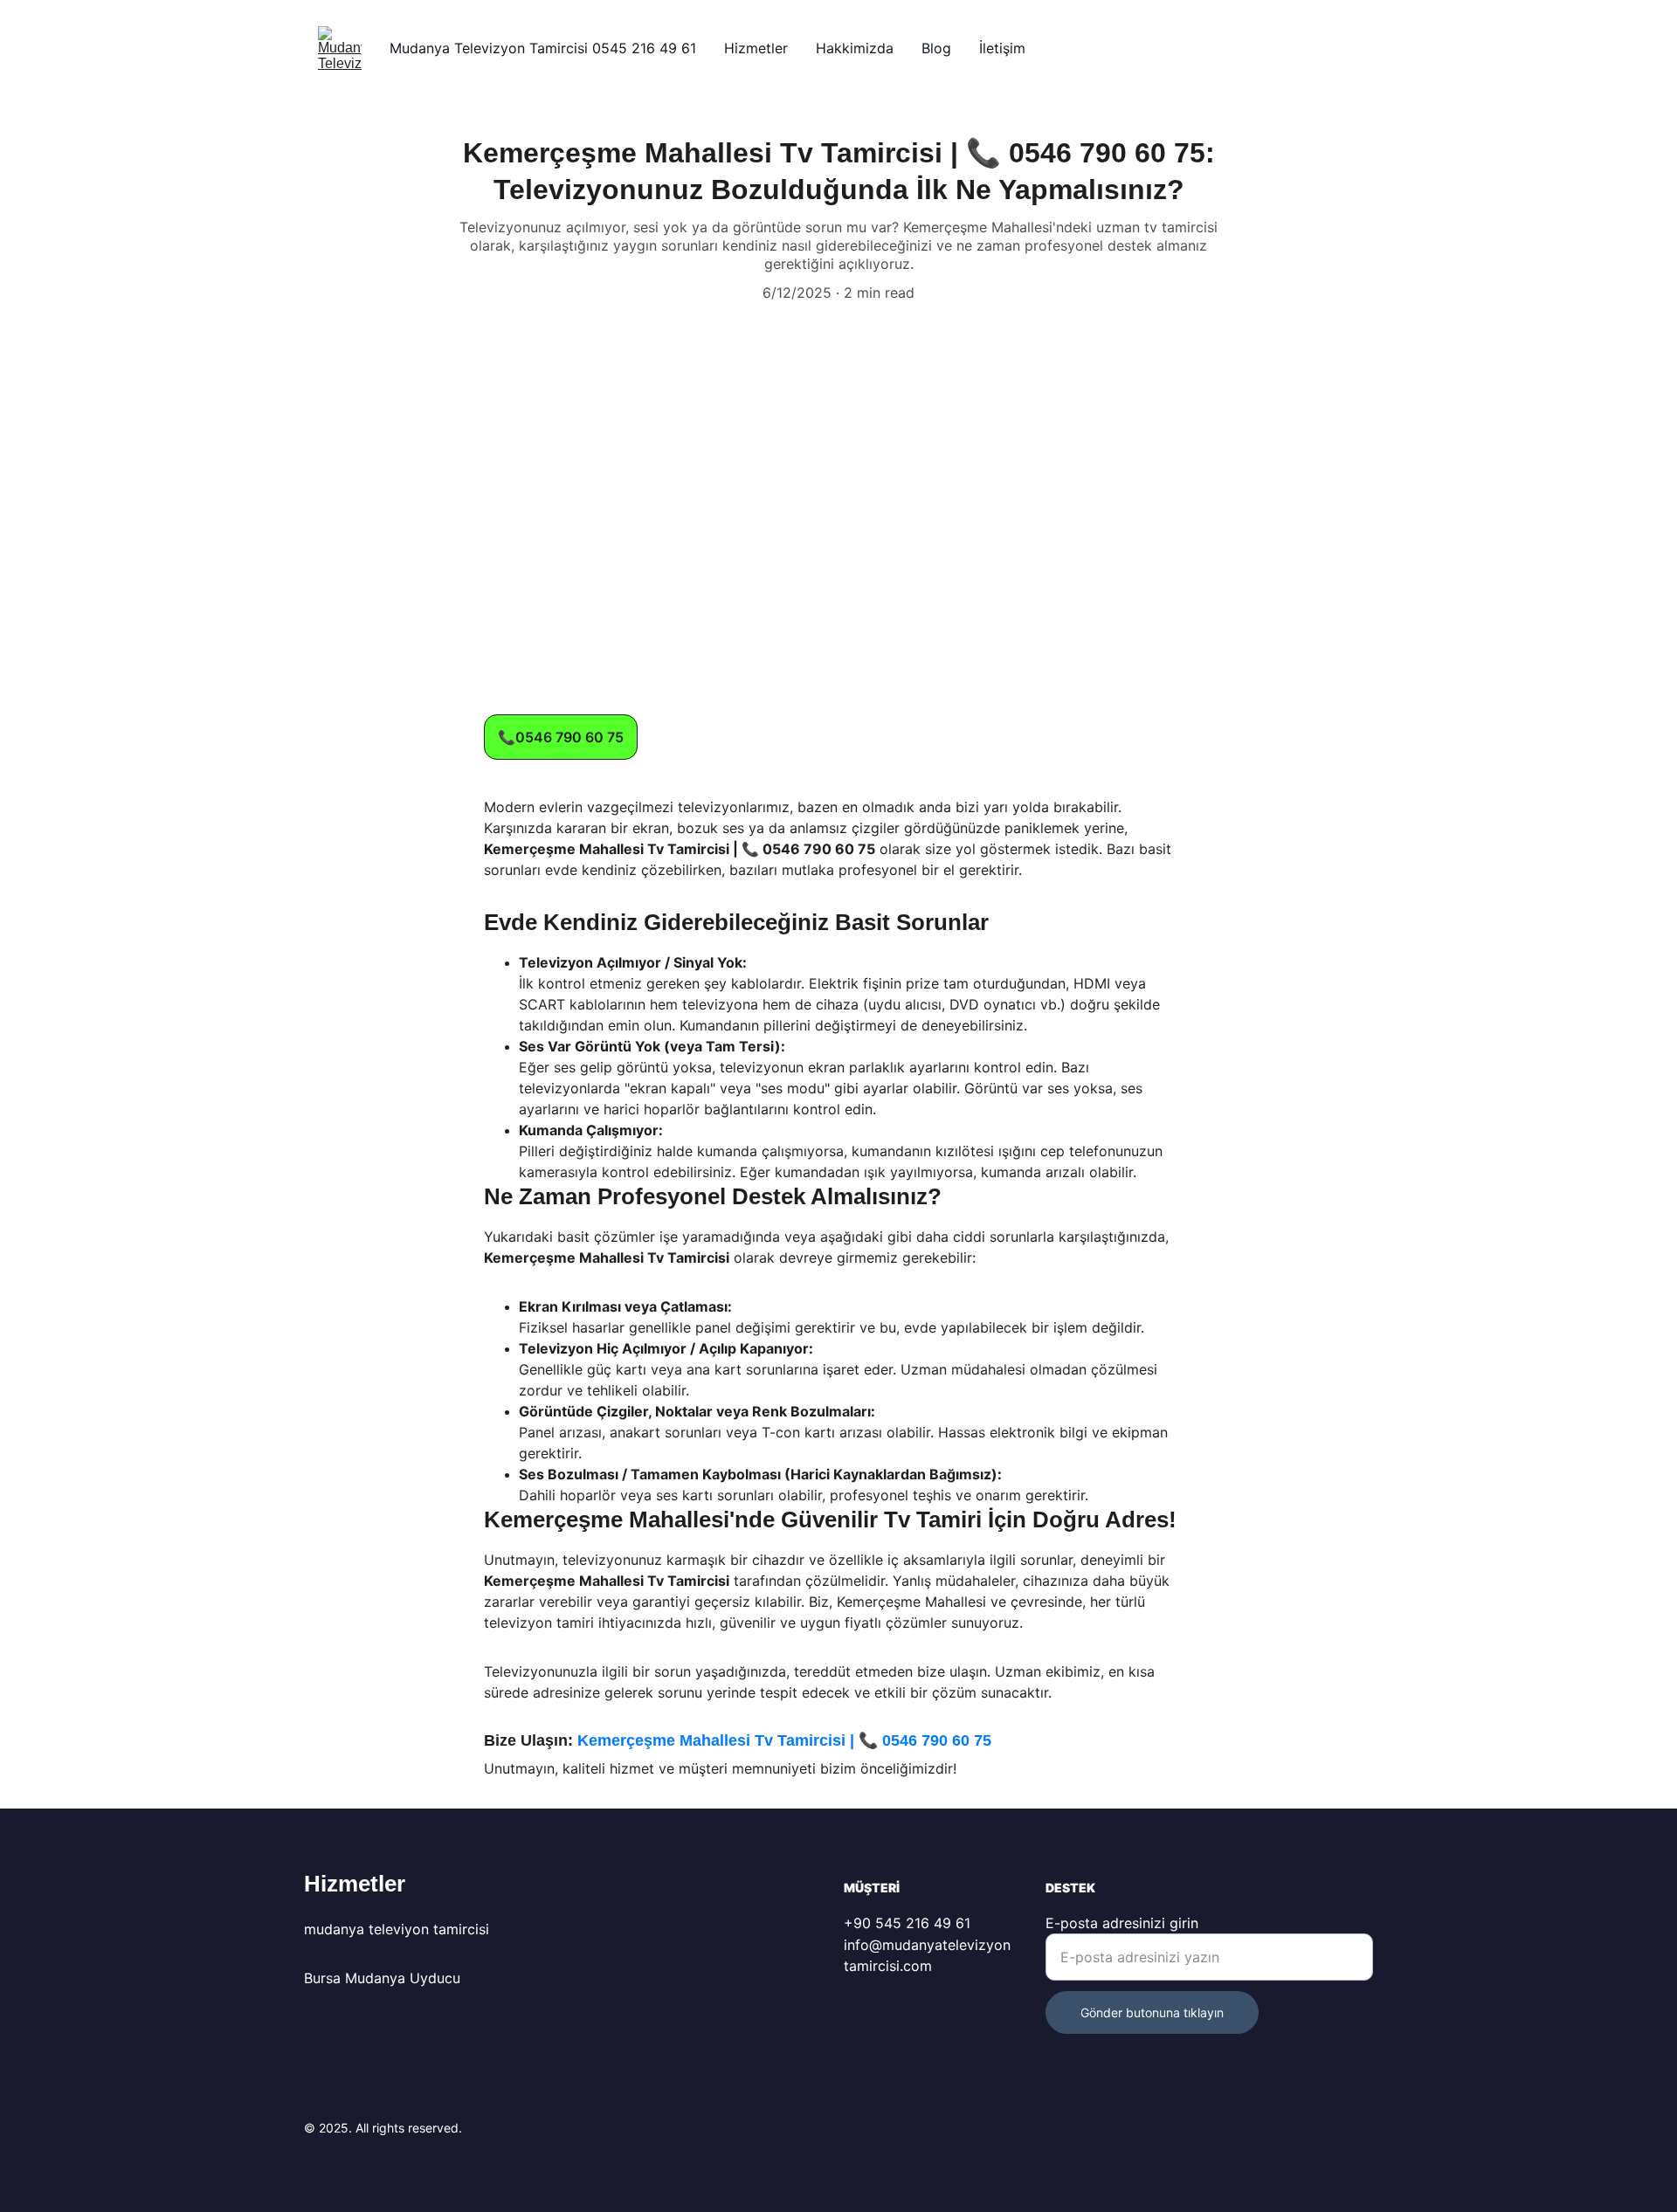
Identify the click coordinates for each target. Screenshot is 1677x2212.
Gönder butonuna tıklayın (1152, 2012)
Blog (936, 48)
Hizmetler (756, 48)
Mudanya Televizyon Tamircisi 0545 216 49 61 (543, 48)
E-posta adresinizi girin (1122, 1923)
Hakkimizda (855, 48)
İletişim (1002, 48)
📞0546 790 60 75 (561, 737)
